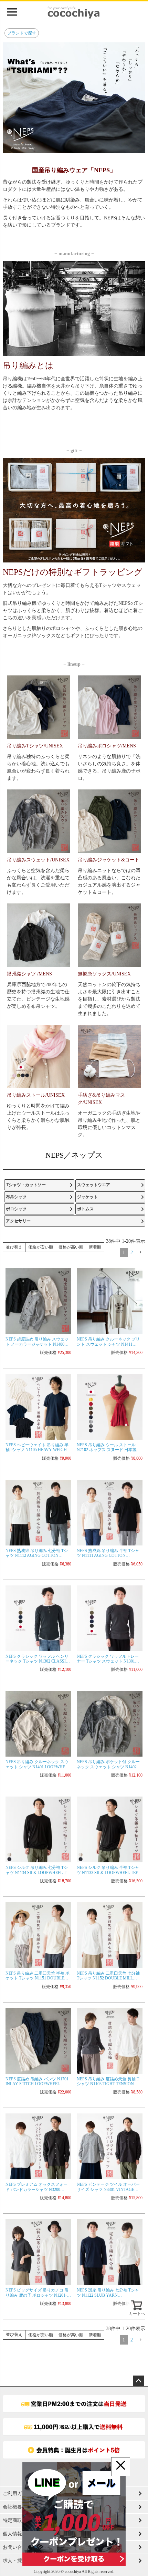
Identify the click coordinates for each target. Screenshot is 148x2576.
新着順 (95, 1247)
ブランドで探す (22, 33)
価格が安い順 (41, 1247)
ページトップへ (138, 2381)
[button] (140, 1253)
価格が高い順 (71, 1247)
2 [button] (132, 1253)
